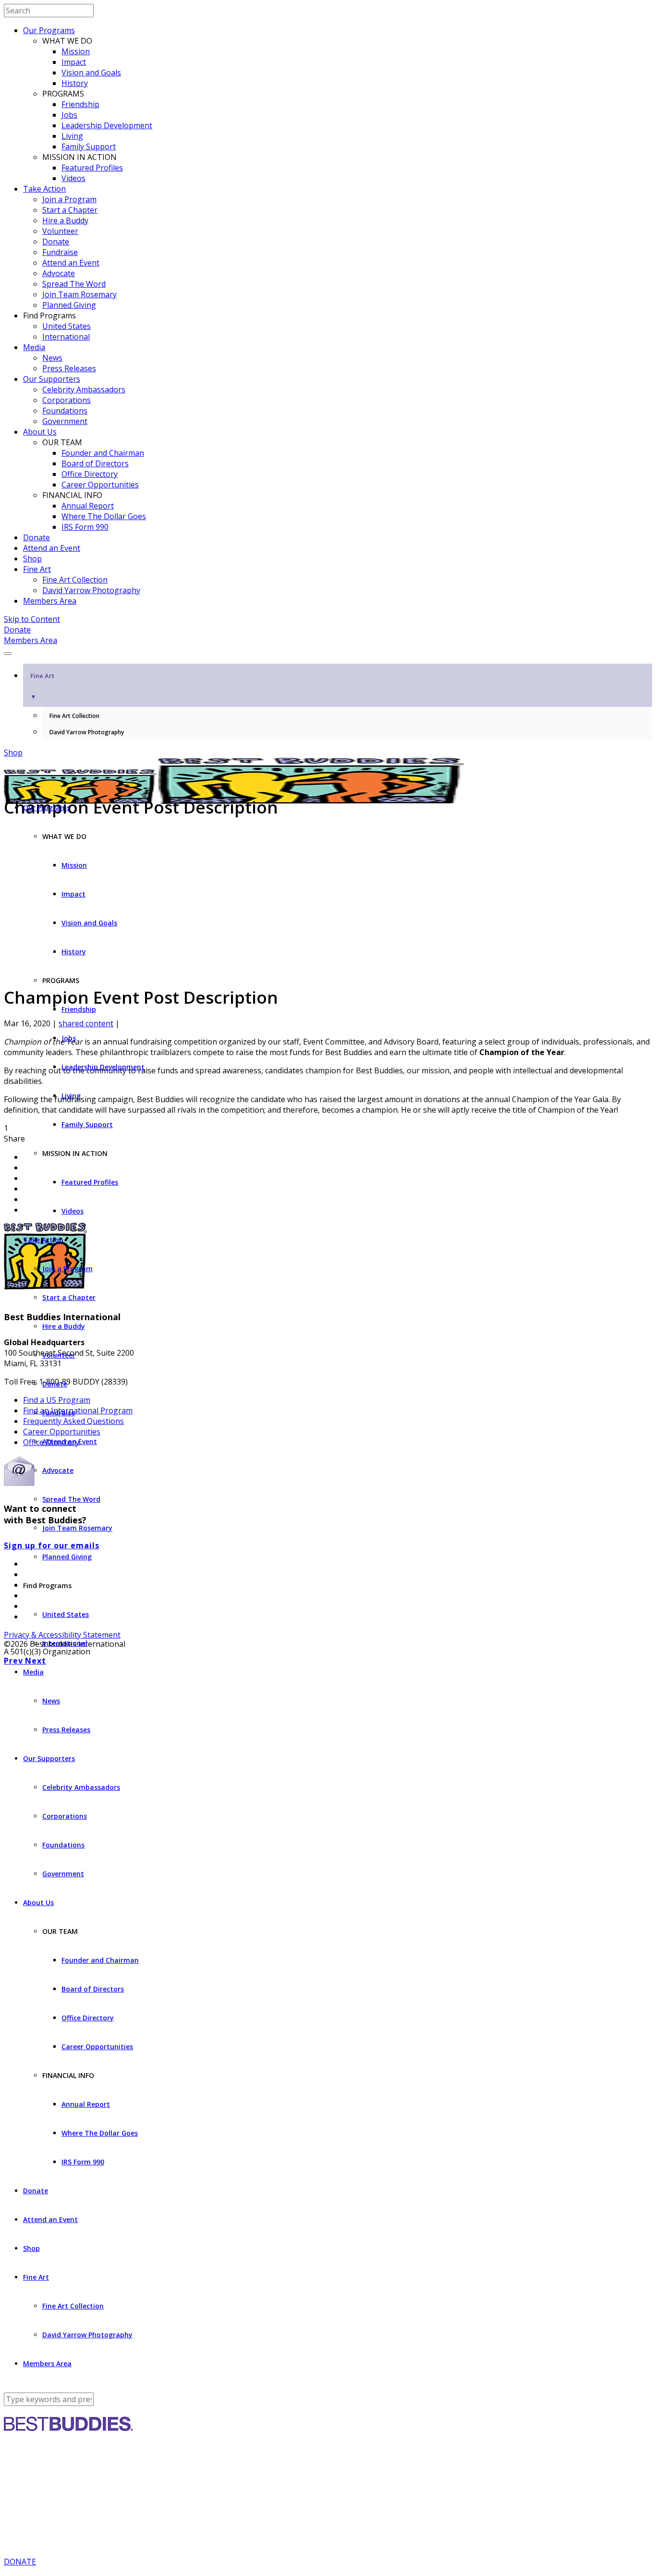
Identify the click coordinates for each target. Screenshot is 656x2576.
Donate (56, 242)
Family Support (89, 146)
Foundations (65, 411)
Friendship (80, 104)
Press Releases (69, 368)
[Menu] (8, 654)
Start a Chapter (70, 210)
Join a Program (69, 199)
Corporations (67, 400)
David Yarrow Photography (91, 590)
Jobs (69, 115)
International (66, 337)
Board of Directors (95, 463)
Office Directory (90, 474)
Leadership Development (107, 125)
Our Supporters (52, 379)
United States (67, 326)
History (75, 83)
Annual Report (88, 506)
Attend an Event (71, 263)
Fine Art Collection (75, 580)
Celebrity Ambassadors (84, 389)
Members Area (50, 601)
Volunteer (60, 231)
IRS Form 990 (85, 527)
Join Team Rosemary (79, 294)
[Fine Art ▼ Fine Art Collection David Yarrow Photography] (328, 651)
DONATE (20, 2562)
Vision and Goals (91, 73)
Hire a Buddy (65, 220)
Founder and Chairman (103, 453)
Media (34, 347)
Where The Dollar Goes (104, 516)
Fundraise (60, 252)
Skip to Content (32, 619)
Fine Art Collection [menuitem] (74, 716)
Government (65, 421)
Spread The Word (74, 284)
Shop (32, 559)
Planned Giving (69, 305)
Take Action (44, 189)
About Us (40, 432)
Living (72, 136)
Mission (76, 51)
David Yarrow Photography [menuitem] (87, 732)
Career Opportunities (100, 485)
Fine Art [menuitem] (42, 686)
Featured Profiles (92, 168)
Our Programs (49, 30)
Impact (74, 62)
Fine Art (37, 569)
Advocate (59, 273)
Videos (73, 178)
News (52, 358)
